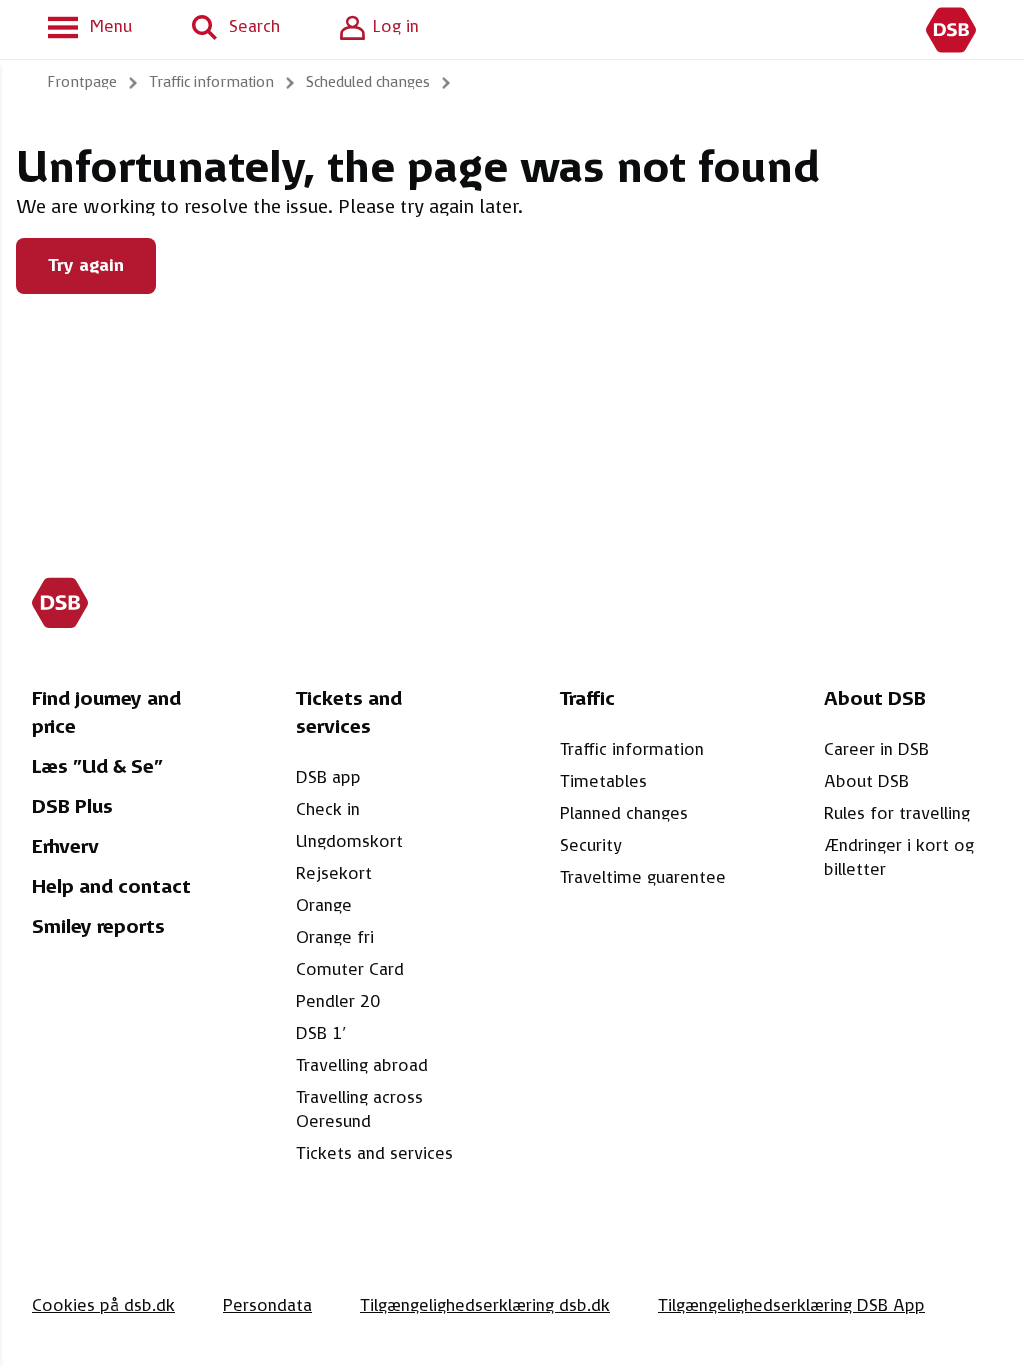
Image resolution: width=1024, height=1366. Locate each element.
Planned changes (624, 814)
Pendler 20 (338, 1002)
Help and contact (111, 888)
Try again (86, 266)
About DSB (866, 782)
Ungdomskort (349, 842)
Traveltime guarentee (643, 878)
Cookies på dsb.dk (103, 1306)
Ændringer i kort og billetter (899, 858)
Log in (396, 27)
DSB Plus (72, 808)
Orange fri (335, 938)
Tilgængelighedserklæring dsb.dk (485, 1306)
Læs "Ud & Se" (97, 768)
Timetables (603, 782)
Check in (328, 810)
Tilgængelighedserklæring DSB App (791, 1306)
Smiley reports (98, 928)
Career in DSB (876, 750)
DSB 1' (321, 1034)
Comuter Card (350, 970)
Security (591, 846)
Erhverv (65, 848)
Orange (324, 906)
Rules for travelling (897, 814)
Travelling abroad (362, 1066)
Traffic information (632, 750)
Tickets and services (374, 1154)
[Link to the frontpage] (951, 30)
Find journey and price (106, 714)
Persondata (267, 1306)
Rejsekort (334, 874)
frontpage (82, 83)
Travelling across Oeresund (359, 1110)
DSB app (328, 778)
